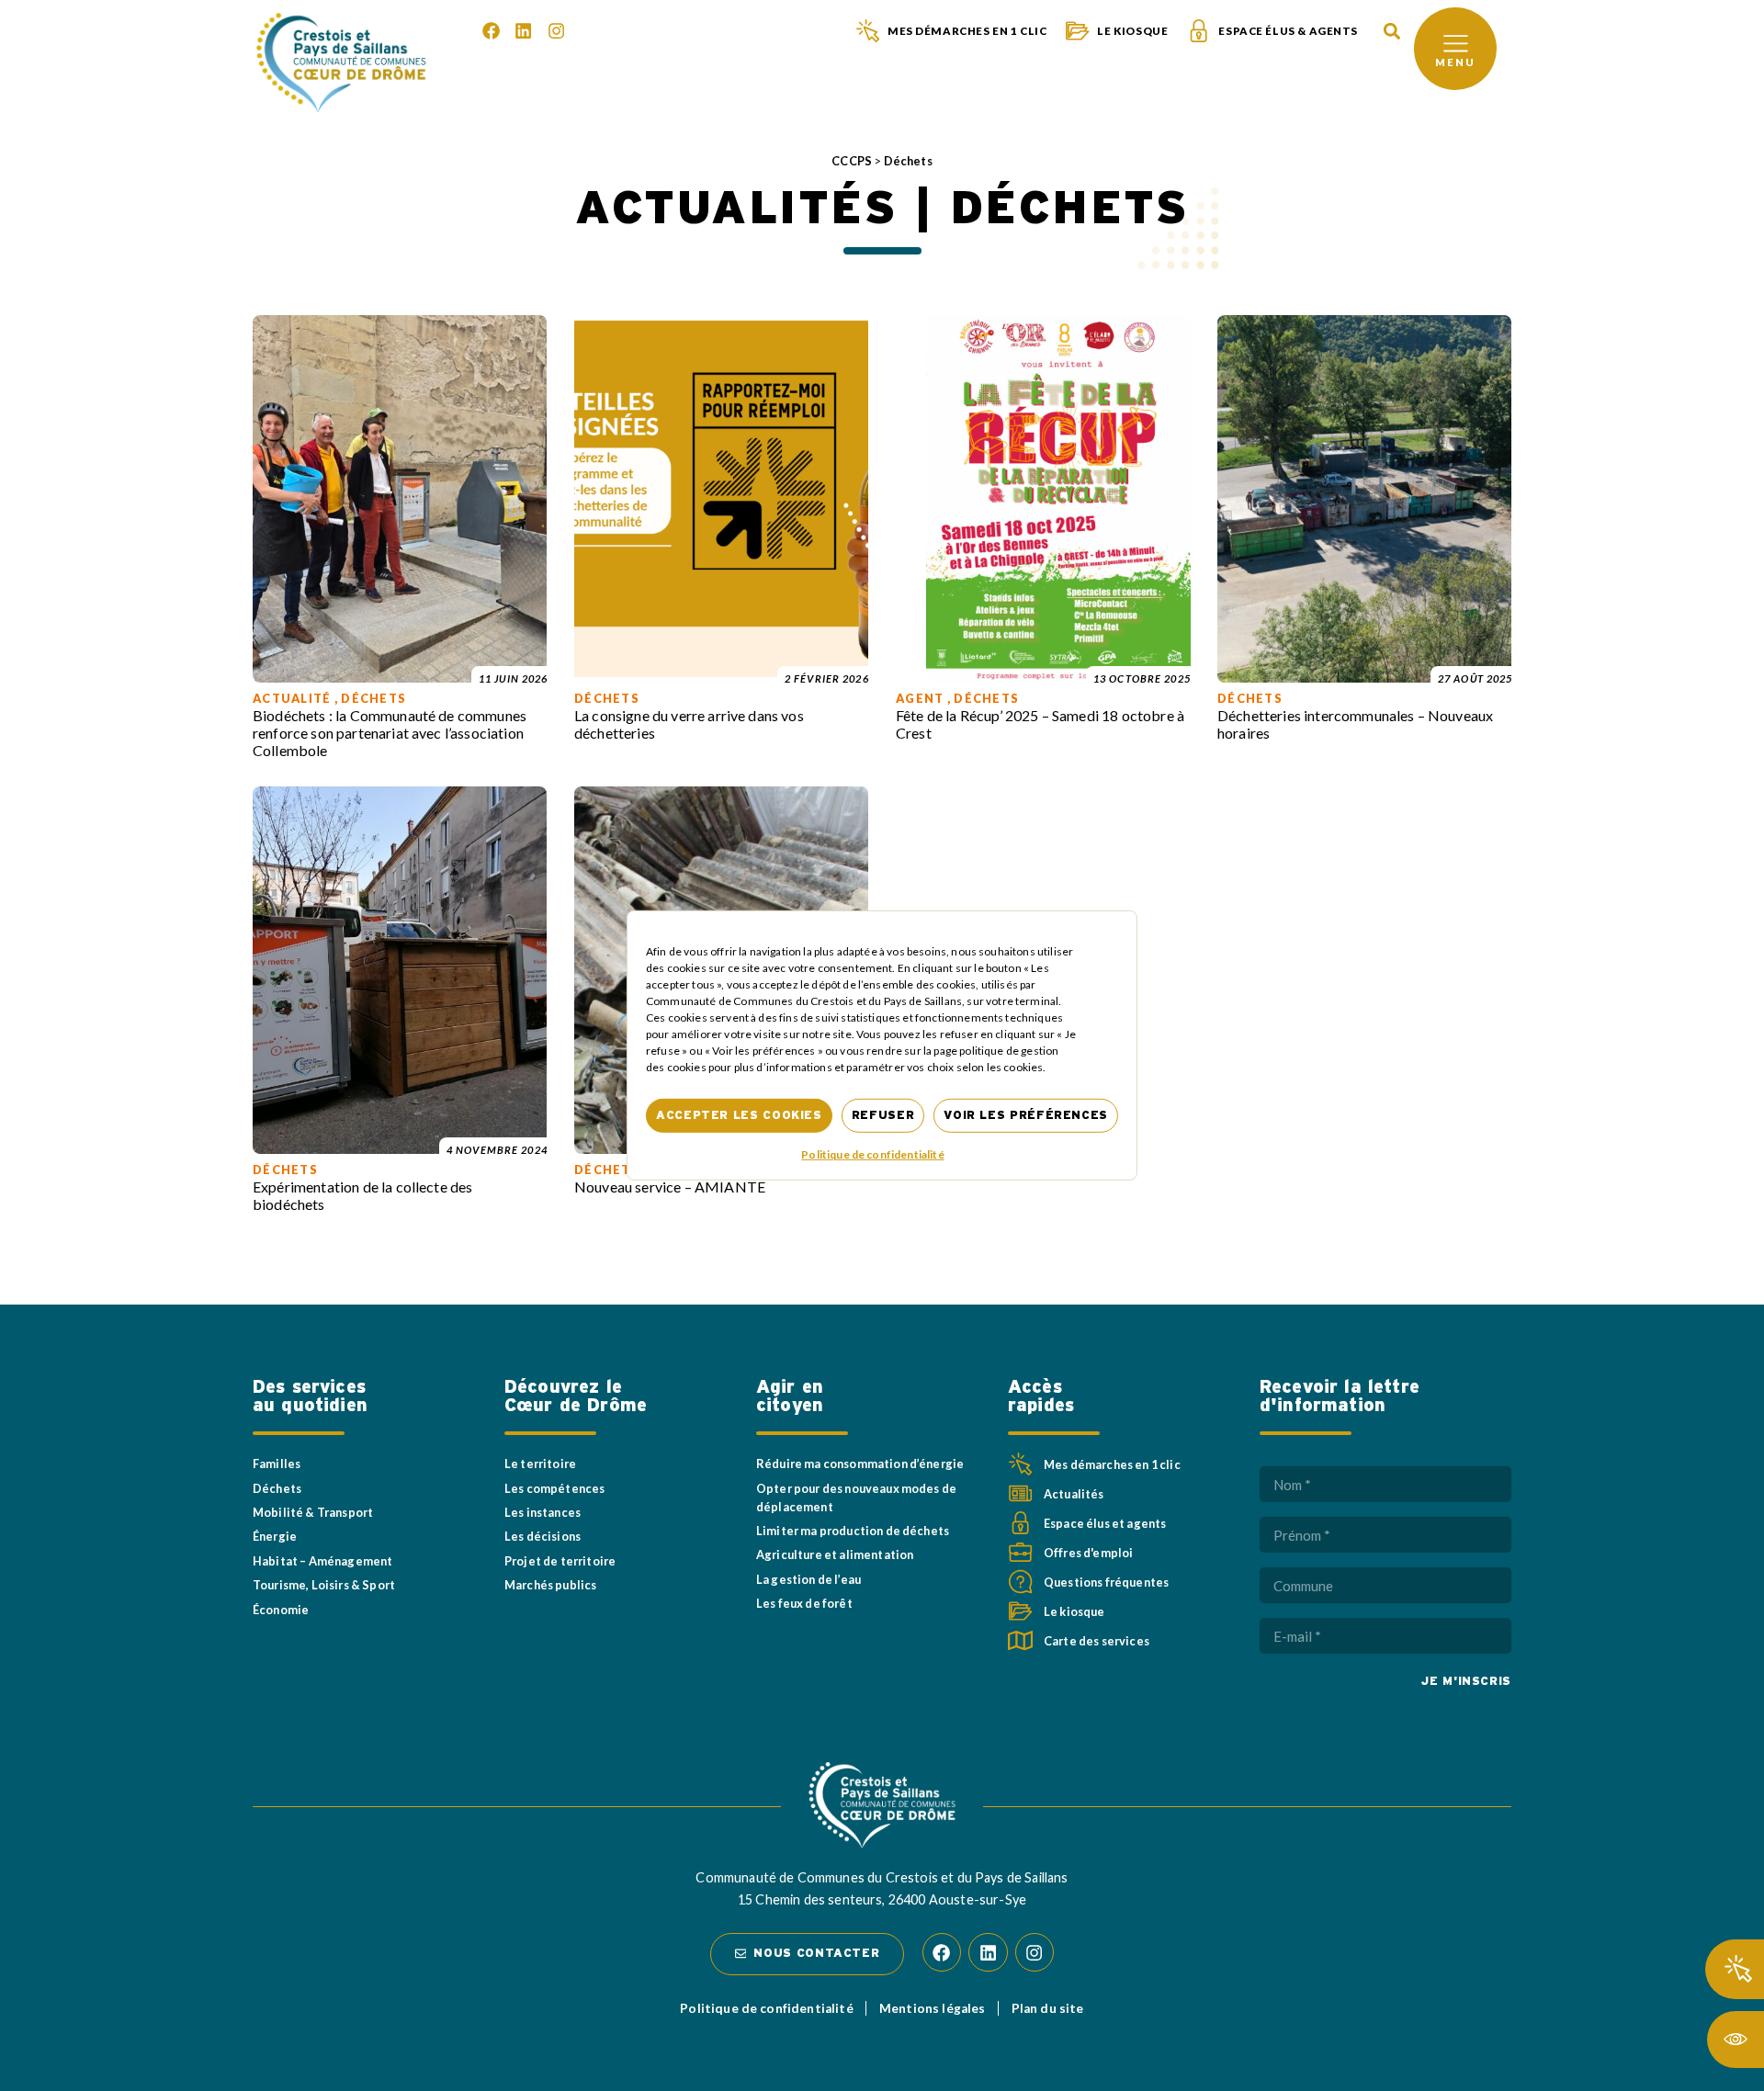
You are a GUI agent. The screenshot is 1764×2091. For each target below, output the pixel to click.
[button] (1391, 32)
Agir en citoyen (790, 1396)
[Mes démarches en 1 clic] (868, 31)
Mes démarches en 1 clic (967, 31)
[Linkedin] (523, 31)
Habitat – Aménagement (322, 1561)
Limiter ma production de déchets (853, 1531)
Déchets (277, 1488)
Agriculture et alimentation (835, 1554)
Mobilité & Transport (313, 1512)
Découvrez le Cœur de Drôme (576, 1396)
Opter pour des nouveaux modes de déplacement (856, 1498)
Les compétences (554, 1488)
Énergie (275, 1536)
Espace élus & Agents (1288, 31)
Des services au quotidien (310, 1396)
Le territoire (540, 1464)
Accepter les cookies (739, 1116)
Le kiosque (1132, 31)
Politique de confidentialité (872, 1154)
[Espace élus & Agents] (1199, 31)
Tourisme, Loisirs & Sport (324, 1585)
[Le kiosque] (1077, 31)
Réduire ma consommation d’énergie (860, 1464)
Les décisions (543, 1536)
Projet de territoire (560, 1561)
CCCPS (852, 161)
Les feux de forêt (804, 1603)
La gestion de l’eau (808, 1579)
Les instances (543, 1512)
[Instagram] (556, 31)
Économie (281, 1610)
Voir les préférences (1026, 1116)
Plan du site (1048, 2008)
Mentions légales (933, 2008)
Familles (277, 1464)
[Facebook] (491, 31)
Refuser (883, 1116)
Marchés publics (550, 1585)
